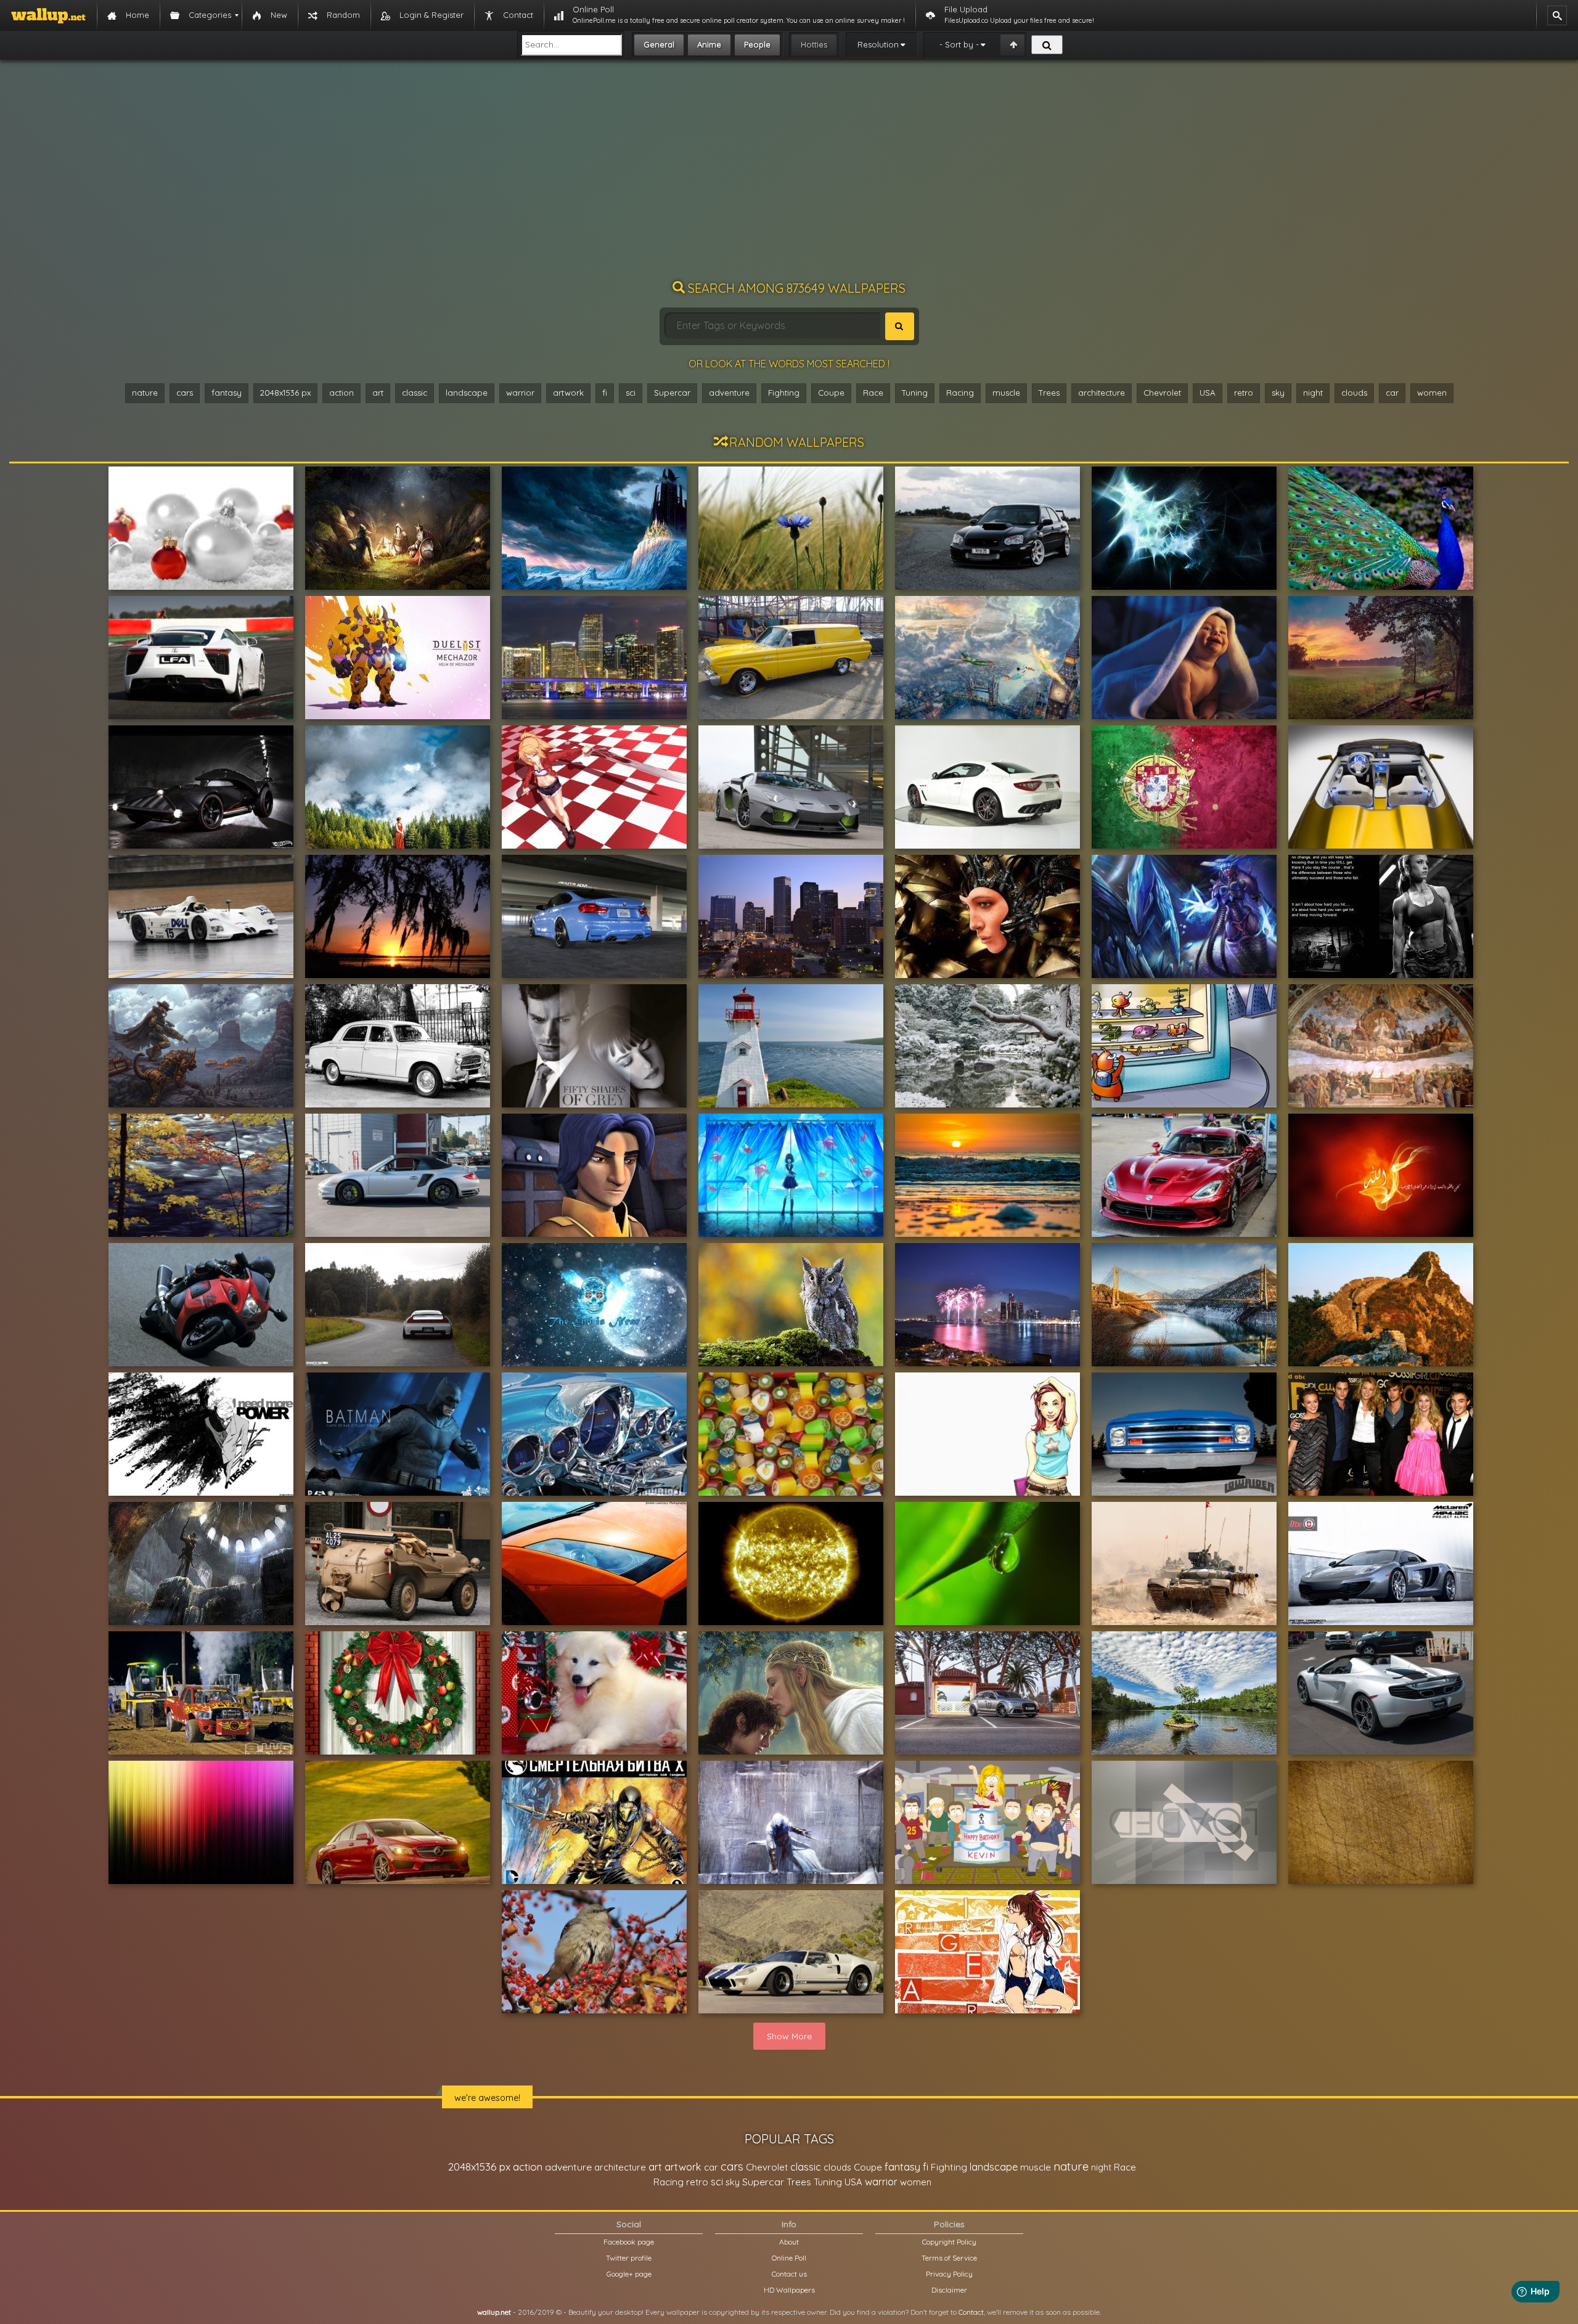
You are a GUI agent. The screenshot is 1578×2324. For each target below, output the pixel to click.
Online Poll (789, 2258)
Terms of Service (949, 2258)
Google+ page (629, 2274)
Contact (971, 2312)
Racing (960, 393)
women (1432, 393)
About (789, 2242)
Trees (1049, 393)
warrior (520, 393)
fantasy (227, 393)
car (1392, 393)
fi (605, 393)
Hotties (814, 44)
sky (1278, 393)
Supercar (672, 393)
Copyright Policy (949, 2242)
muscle (1006, 393)
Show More (789, 2036)
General (659, 44)
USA (1208, 393)
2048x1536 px (285, 393)
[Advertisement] (789, 176)
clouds (1354, 393)
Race (873, 393)
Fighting (784, 393)
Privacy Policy (949, 2274)
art (378, 393)
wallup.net (494, 2312)
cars (185, 393)
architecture (1102, 393)
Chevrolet (1162, 393)
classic (415, 393)
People (757, 44)
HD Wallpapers (789, 2290)
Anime (709, 44)
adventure (729, 393)
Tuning (915, 393)
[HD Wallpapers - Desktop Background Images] (48, 15)
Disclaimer (949, 2290)
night (1313, 393)
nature (145, 393)
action (341, 393)
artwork (568, 393)
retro (1244, 393)
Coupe (831, 393)
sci (631, 393)
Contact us (789, 2274)
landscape (467, 393)
